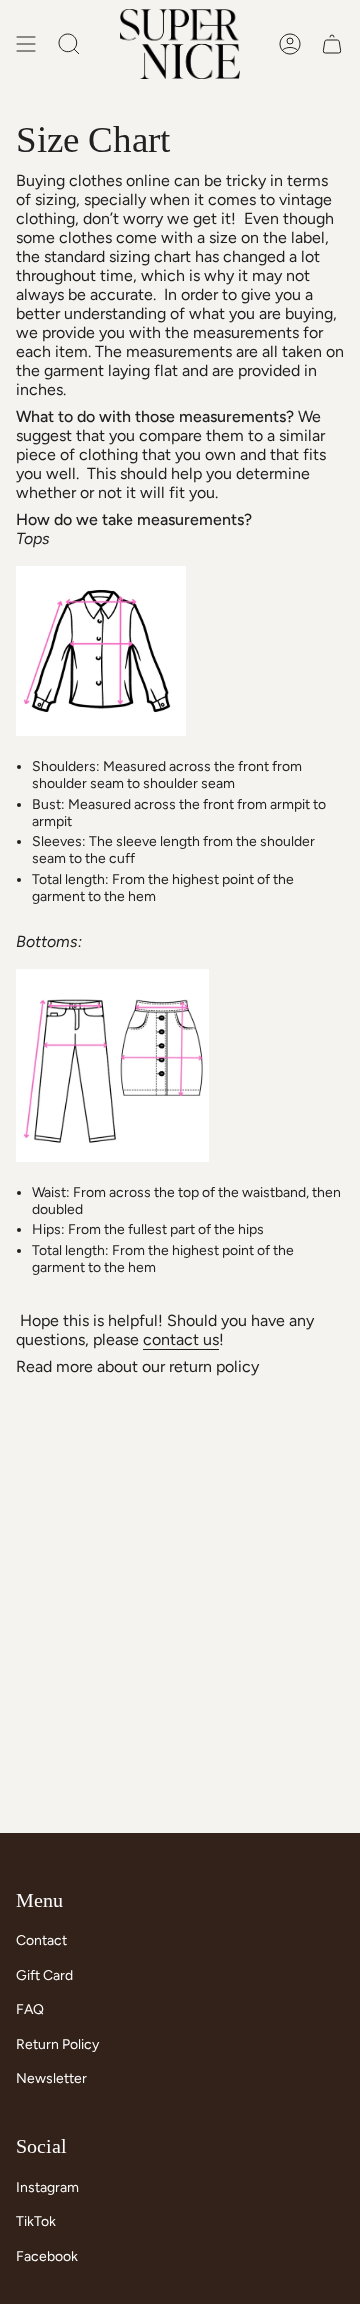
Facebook (47, 2256)
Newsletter (51, 2078)
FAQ (30, 2009)
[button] (69, 44)
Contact (41, 1940)
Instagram (47, 2187)
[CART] (332, 44)
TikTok (36, 2221)
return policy (214, 1366)
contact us (181, 1339)
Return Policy (57, 2044)
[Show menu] (26, 44)
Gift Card (44, 1975)
